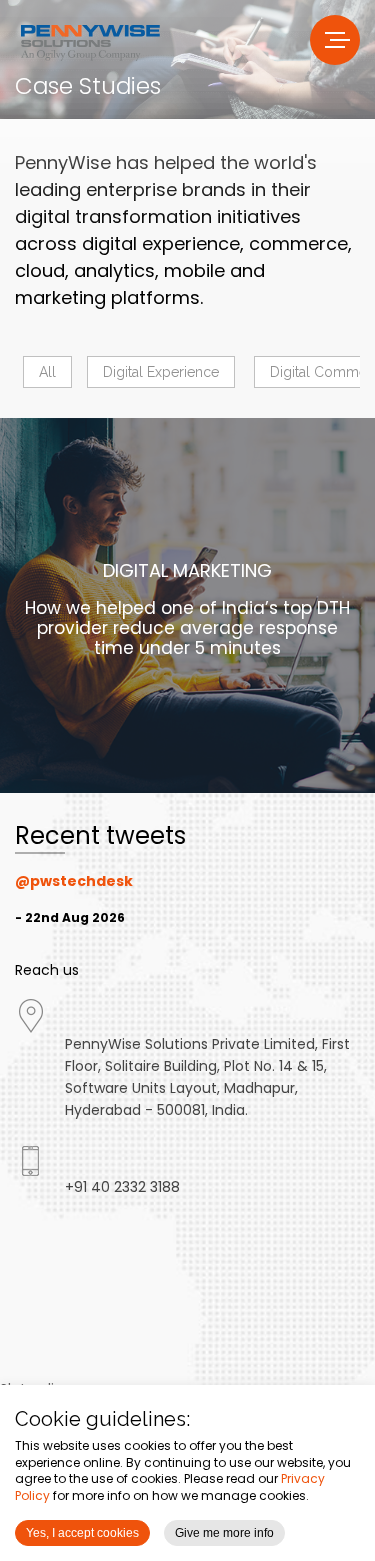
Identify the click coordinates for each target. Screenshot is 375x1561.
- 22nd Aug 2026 (70, 917)
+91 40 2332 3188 (122, 1187)
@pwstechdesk (74, 881)
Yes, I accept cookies (82, 1533)
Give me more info (224, 1533)
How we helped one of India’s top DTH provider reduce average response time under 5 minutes (187, 627)
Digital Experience (161, 372)
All (47, 372)
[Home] (90, 41)
